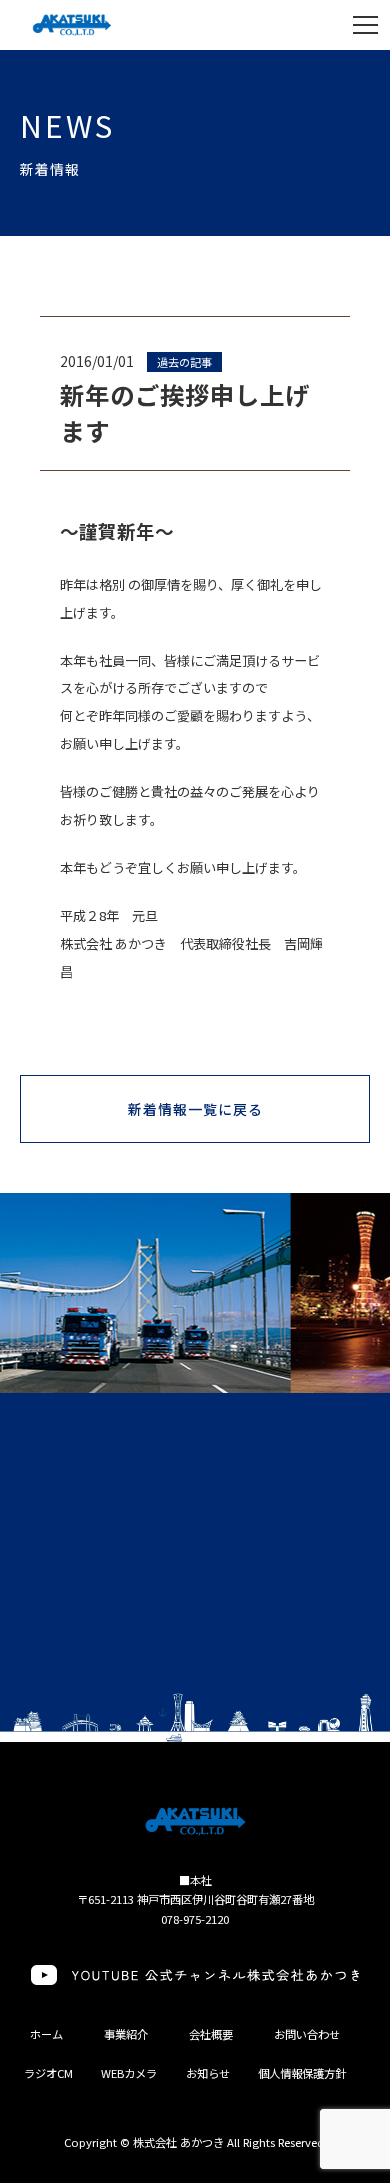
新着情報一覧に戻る (196, 1109)
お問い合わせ (307, 2034)
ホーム (46, 2034)
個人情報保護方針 (302, 2073)
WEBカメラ (129, 2073)
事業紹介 (126, 2034)
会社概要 (211, 2034)
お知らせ (208, 2073)
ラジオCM (48, 2073)
